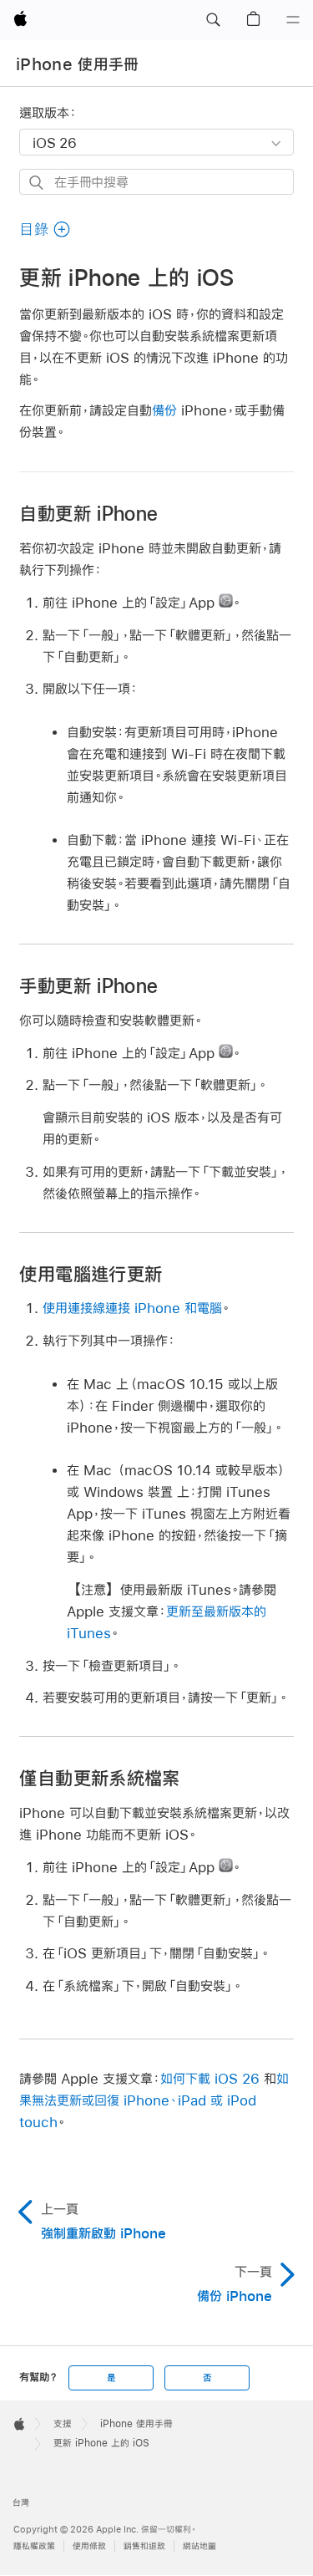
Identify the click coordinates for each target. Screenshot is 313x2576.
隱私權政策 (34, 2546)
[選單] (293, 20)
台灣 (21, 2503)
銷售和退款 (144, 2546)
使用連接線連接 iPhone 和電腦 (132, 1308)
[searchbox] (156, 182)
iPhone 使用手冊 (78, 64)
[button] (213, 20)
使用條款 (89, 2546)
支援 (63, 2424)
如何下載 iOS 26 (210, 2078)
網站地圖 (199, 2546)
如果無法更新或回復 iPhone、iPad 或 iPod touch (154, 2100)
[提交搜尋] (37, 183)
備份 (164, 410)
